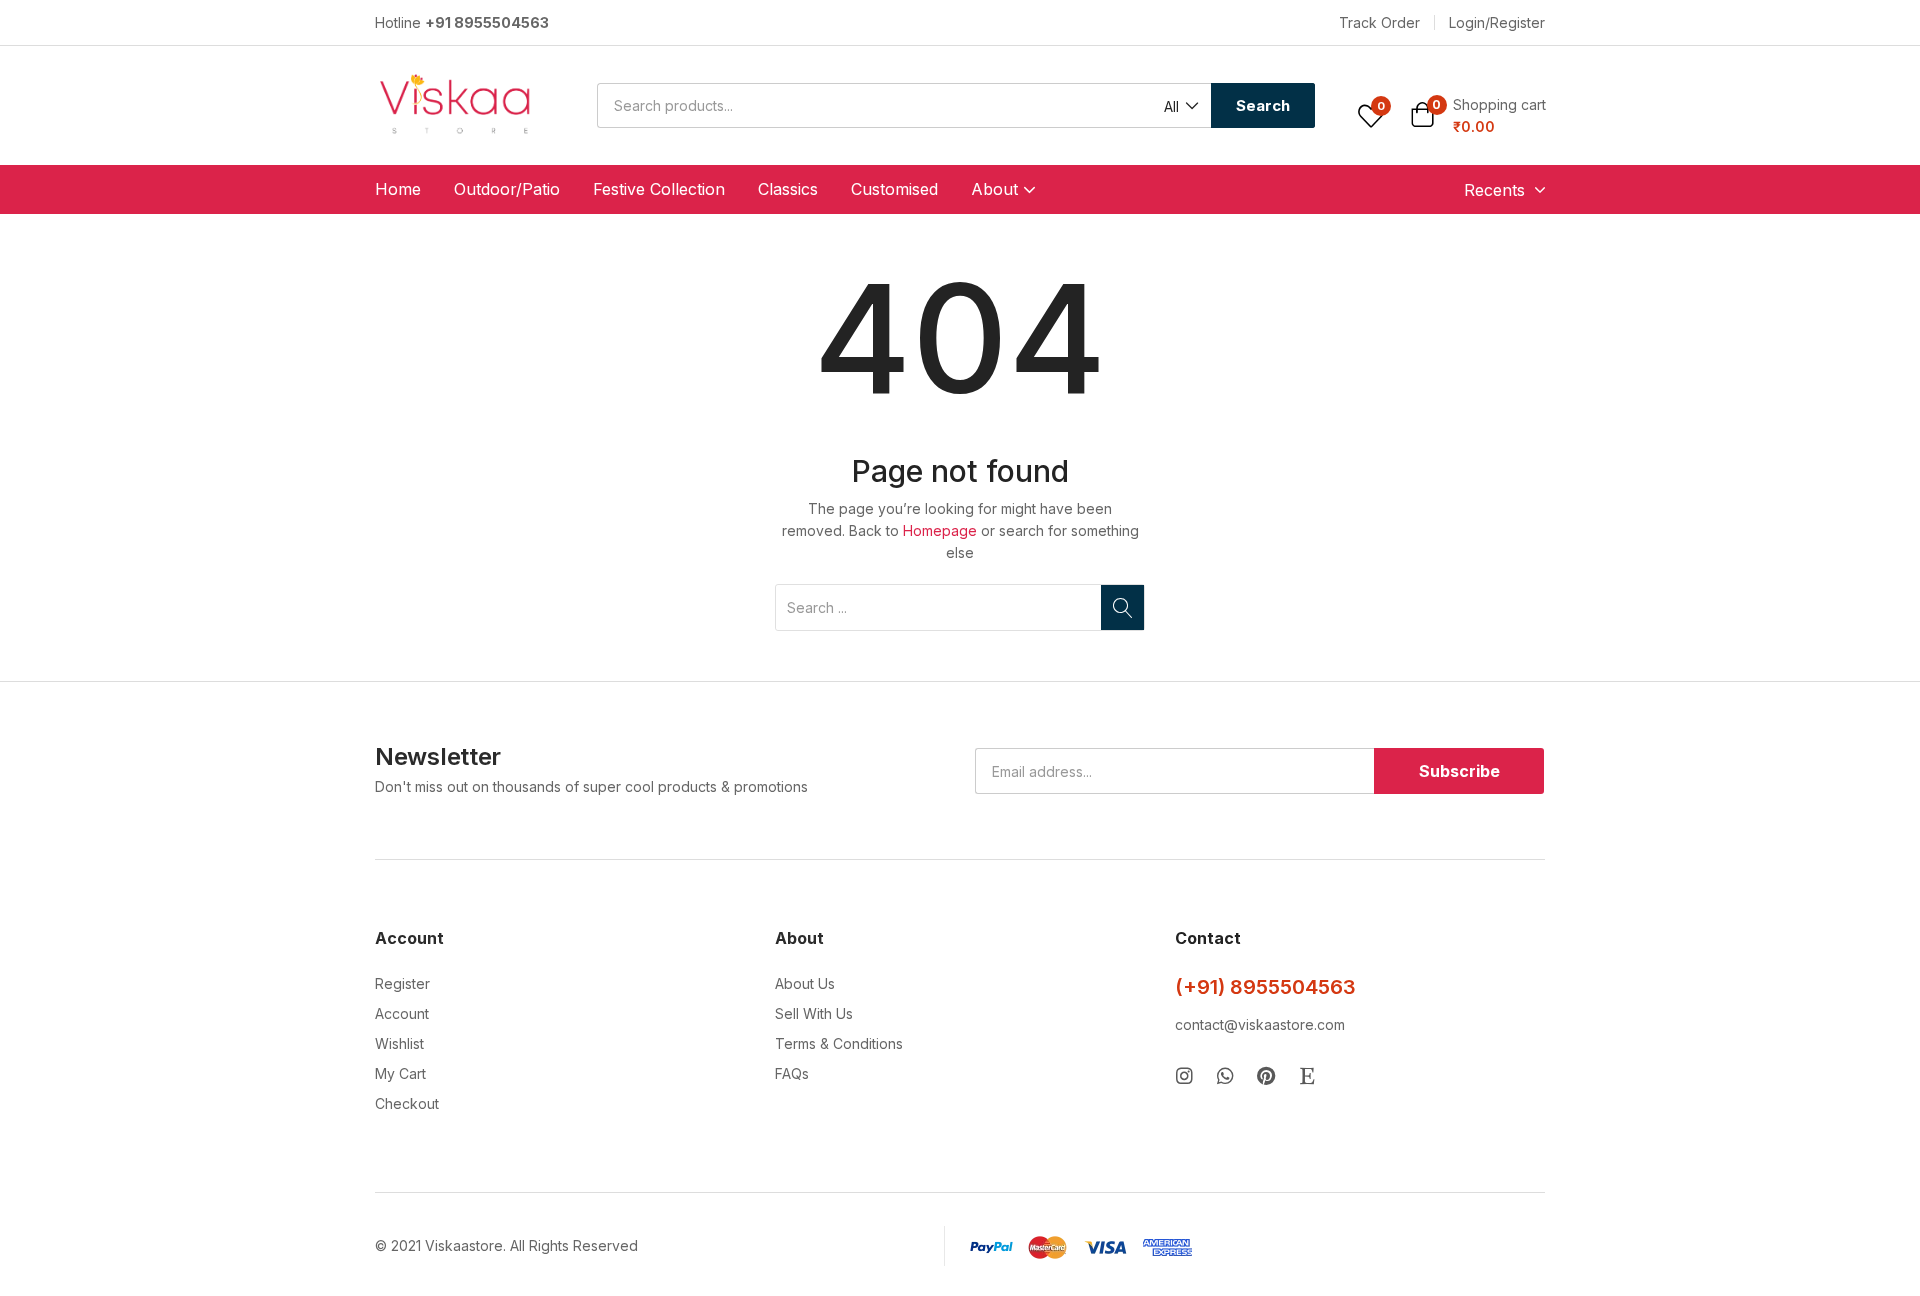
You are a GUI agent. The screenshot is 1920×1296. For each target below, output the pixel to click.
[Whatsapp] (1225, 1075)
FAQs (792, 1073)
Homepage (940, 530)
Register (402, 983)
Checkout (407, 1103)
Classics (788, 189)
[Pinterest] (1266, 1075)
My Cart (400, 1073)
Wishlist (399, 1043)
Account (402, 1013)
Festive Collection (659, 189)
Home (398, 189)
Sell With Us (814, 1013)
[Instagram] (1184, 1075)
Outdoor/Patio (507, 189)
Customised (894, 189)
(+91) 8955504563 (1265, 987)
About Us (805, 983)
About (997, 189)
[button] (1379, 23)
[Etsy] (1307, 1075)
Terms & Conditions (839, 1043)
